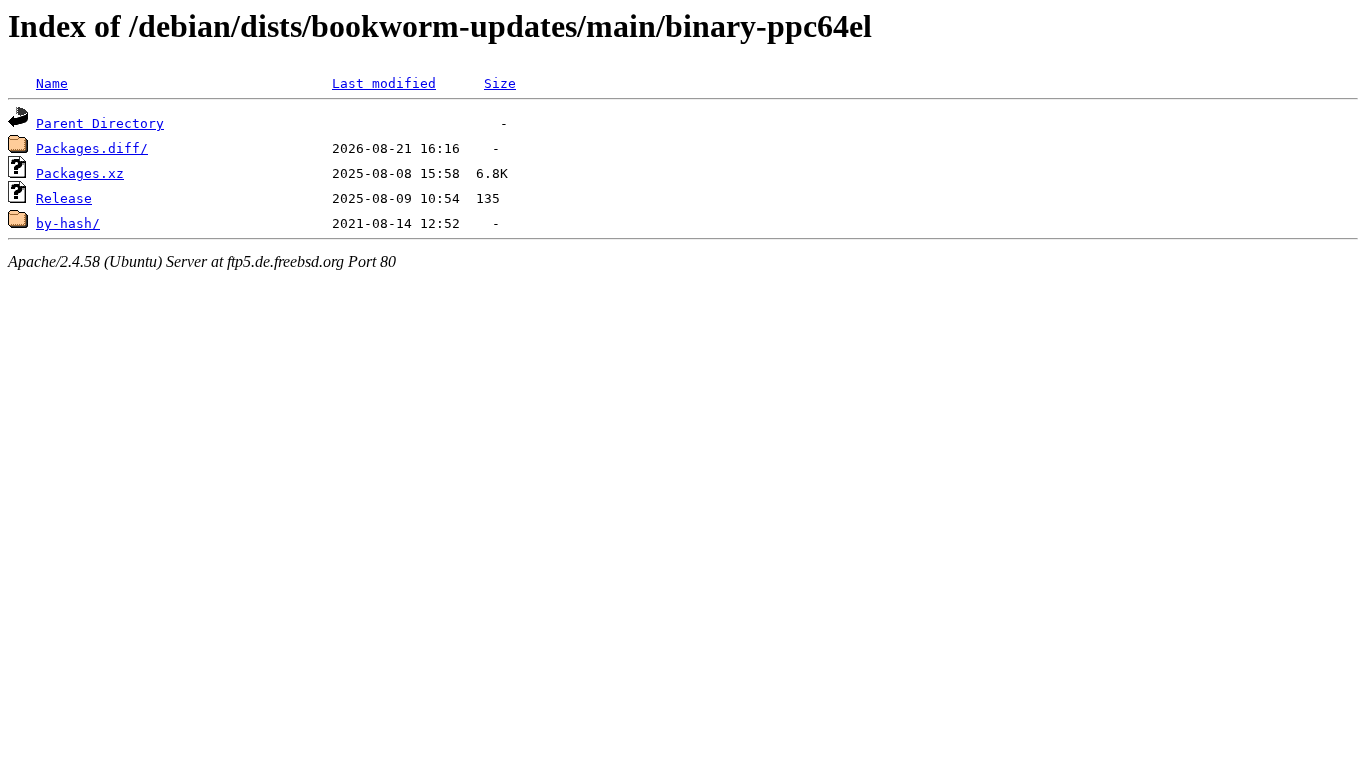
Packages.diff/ (92, 148)
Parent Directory (100, 123)
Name (52, 83)
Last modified (384, 83)
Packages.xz (80, 173)
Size (500, 83)
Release (64, 198)
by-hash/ (68, 223)
